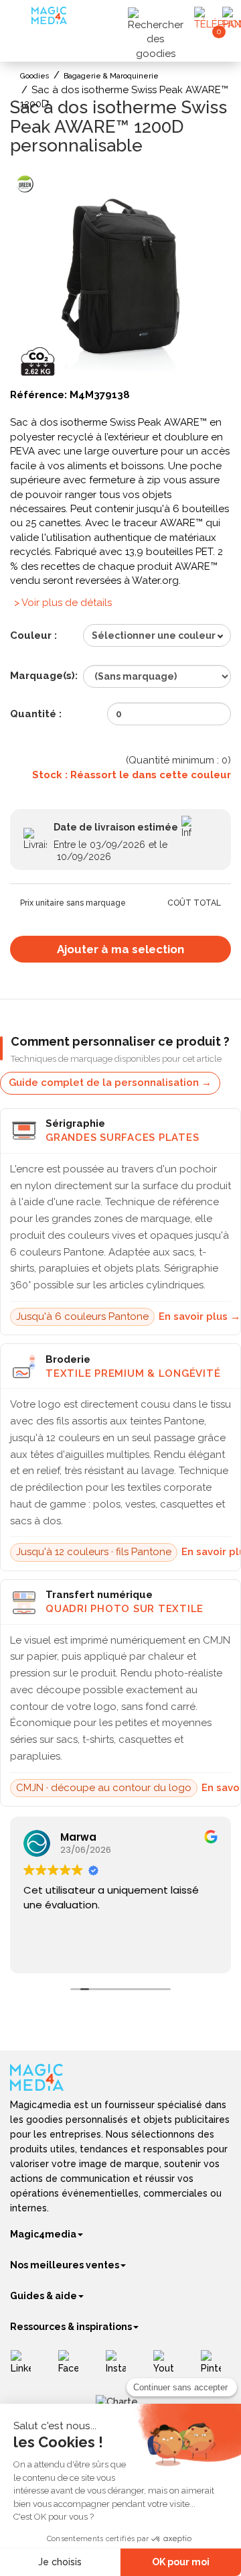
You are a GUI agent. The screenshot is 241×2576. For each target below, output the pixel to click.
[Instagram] (121, 2367)
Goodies (35, 76)
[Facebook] (73, 2367)
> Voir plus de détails (63, 603)
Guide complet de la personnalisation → (110, 1083)
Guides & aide (44, 2296)
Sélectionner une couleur (154, 635)
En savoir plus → (199, 1316)
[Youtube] (168, 2367)
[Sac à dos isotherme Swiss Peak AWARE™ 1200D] (120, 275)
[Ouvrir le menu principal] (22, 20)
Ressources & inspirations (71, 2327)
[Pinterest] (216, 2367)
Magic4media (43, 2234)
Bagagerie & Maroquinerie (111, 76)
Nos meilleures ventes (65, 2265)
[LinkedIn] (26, 2367)
